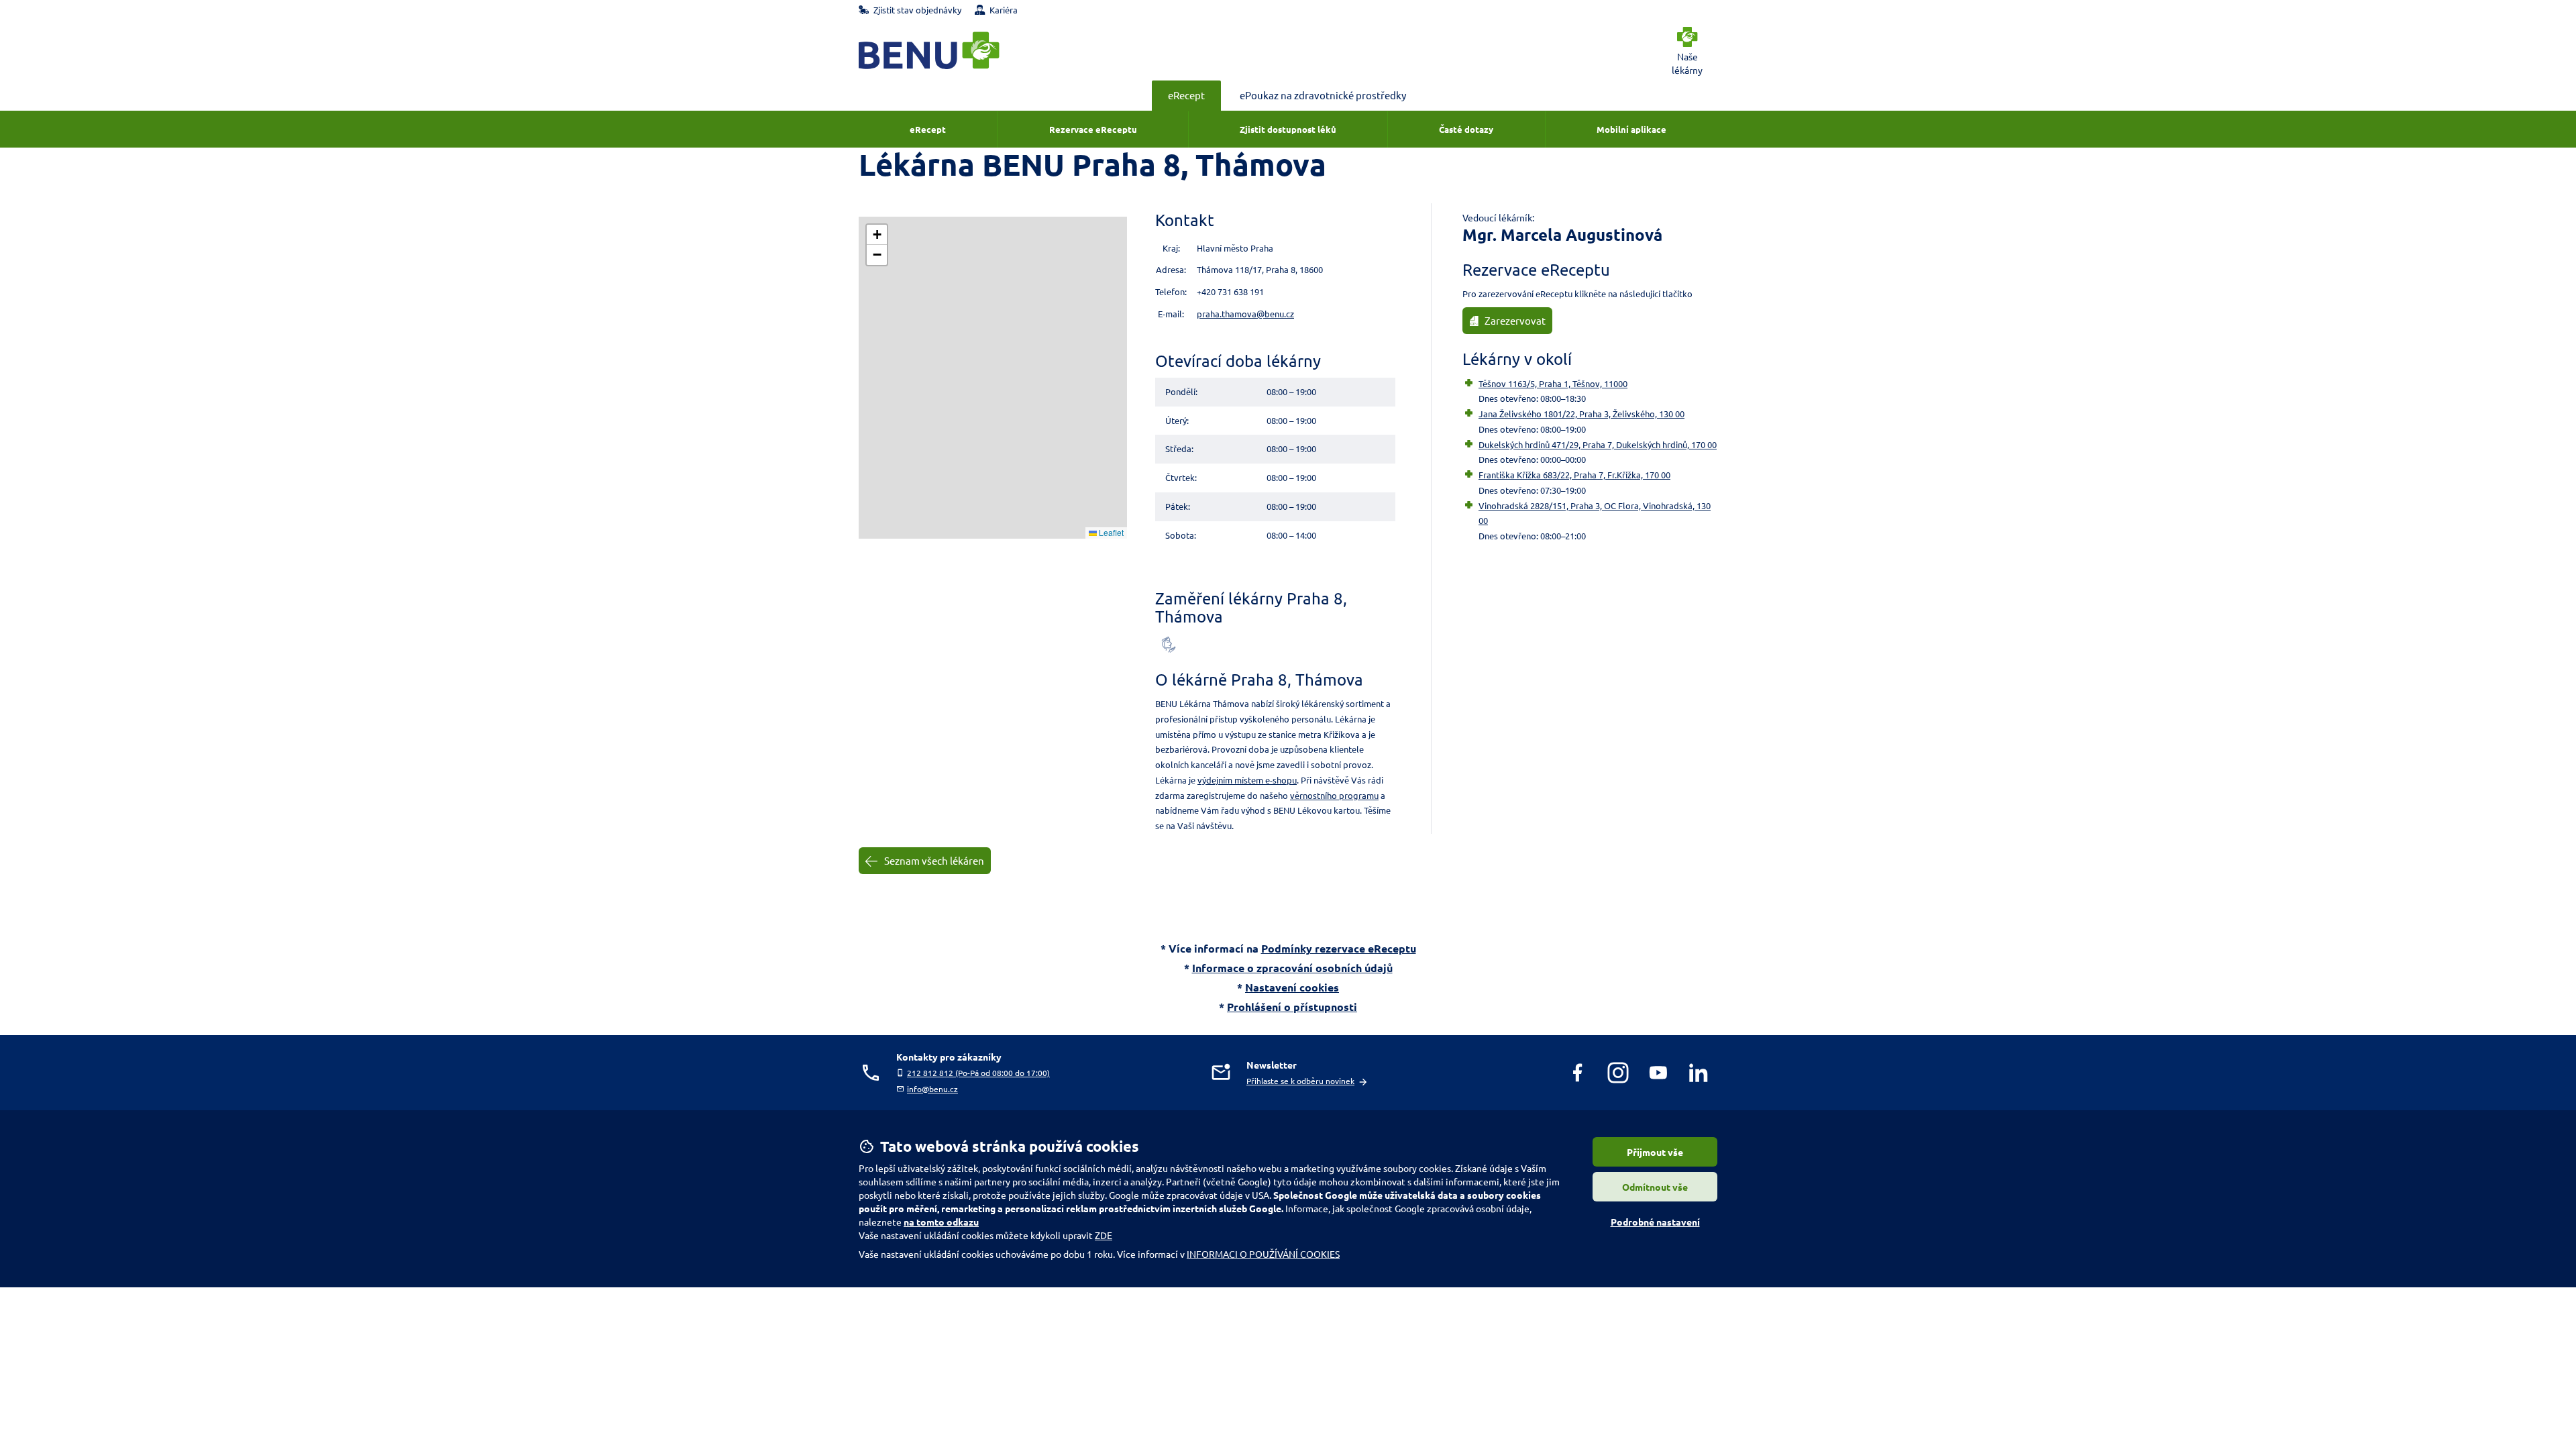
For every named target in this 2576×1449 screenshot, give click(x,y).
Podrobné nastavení (1655, 1222)
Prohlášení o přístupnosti (1292, 1007)
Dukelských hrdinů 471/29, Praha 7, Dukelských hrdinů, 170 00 (1598, 444)
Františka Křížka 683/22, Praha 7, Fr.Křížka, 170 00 (1574, 475)
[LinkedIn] (1699, 1073)
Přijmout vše (1655, 1152)
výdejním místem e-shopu (1247, 780)
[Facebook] (1578, 1073)
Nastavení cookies (1292, 987)
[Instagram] (1618, 1073)
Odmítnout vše (1655, 1187)
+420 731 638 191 (1230, 291)
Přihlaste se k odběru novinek (1300, 1081)
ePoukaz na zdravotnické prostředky (1323, 95)
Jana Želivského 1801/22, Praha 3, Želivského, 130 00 (1581, 414)
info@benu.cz (932, 1089)
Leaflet (1110, 532)
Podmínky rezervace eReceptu (1339, 948)
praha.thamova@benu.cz (1245, 314)
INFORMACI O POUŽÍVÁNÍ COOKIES (1263, 1254)
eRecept (1186, 95)
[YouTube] (1658, 1073)
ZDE (1104, 1235)
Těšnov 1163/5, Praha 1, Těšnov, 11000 (1553, 383)
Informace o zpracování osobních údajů (1292, 968)
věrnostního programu (1334, 795)
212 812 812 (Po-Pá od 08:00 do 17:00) (978, 1073)
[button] (877, 235)
